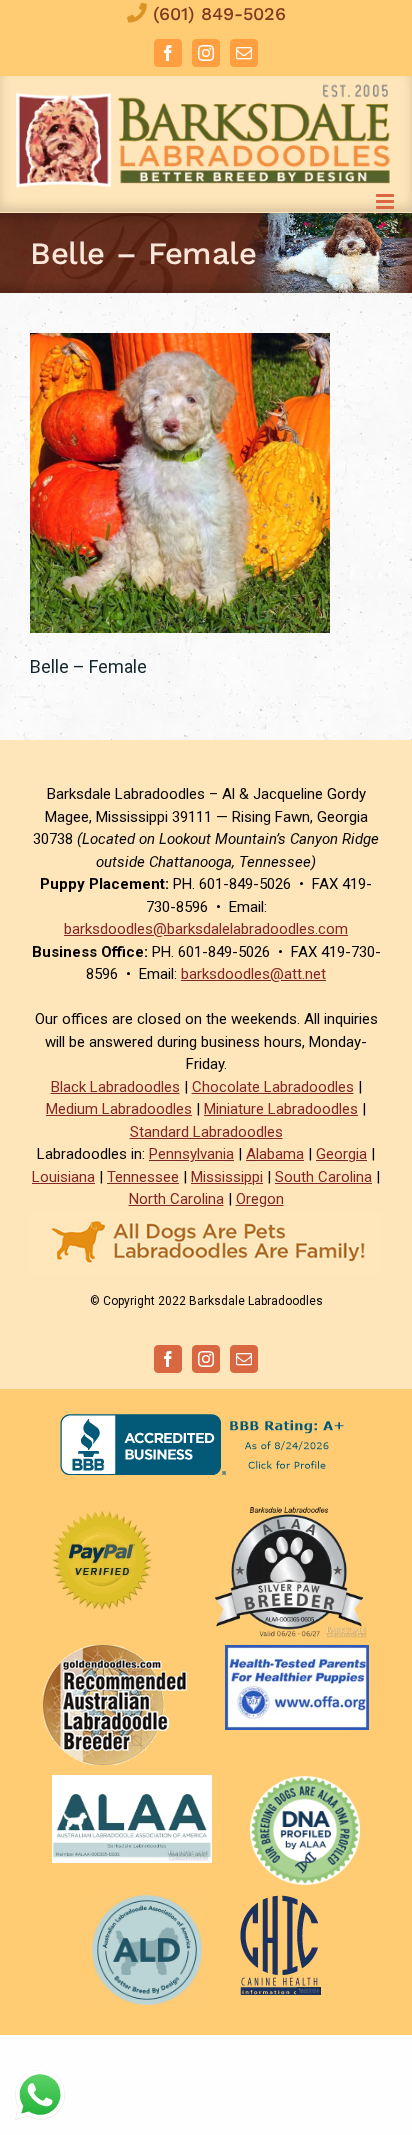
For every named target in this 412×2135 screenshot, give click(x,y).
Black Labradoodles (115, 1087)
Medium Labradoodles (119, 1109)
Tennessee (143, 1177)
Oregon (260, 1199)
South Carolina (323, 1177)
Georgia (341, 1154)
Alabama (275, 1154)
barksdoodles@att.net (253, 974)
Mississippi (227, 1177)
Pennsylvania (191, 1154)
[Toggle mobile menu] (386, 201)
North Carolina (176, 1199)
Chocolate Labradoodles (273, 1087)
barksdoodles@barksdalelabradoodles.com (206, 929)
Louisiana (63, 1177)
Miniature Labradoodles (281, 1109)
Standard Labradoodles (206, 1132)
